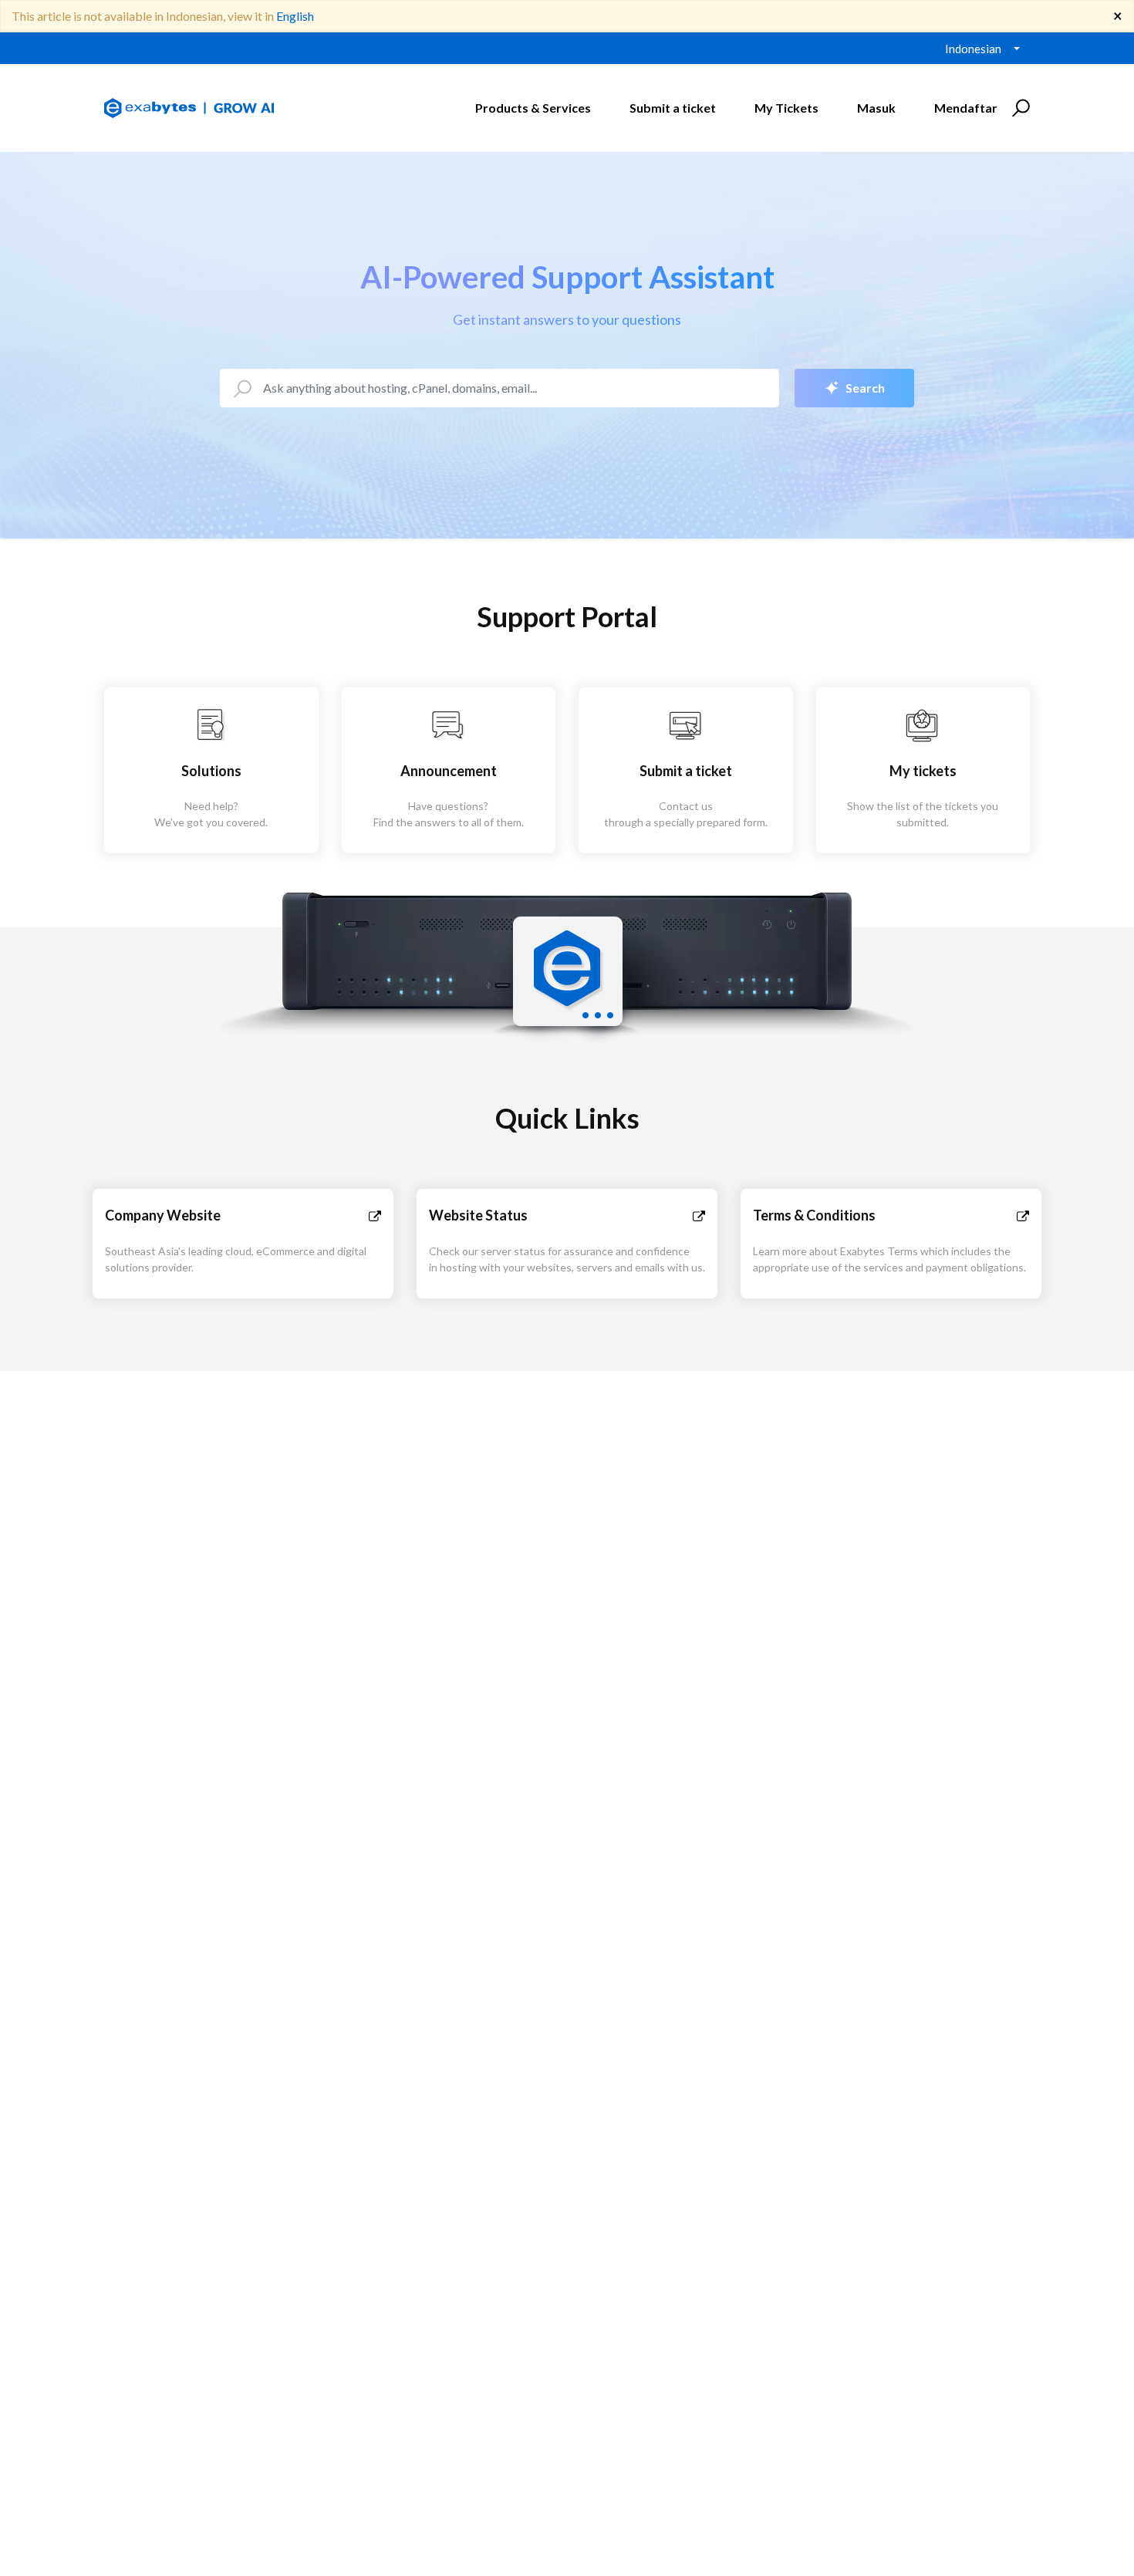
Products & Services (533, 108)
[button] (1019, 108)
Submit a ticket (673, 108)
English (295, 16)
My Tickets (786, 108)
